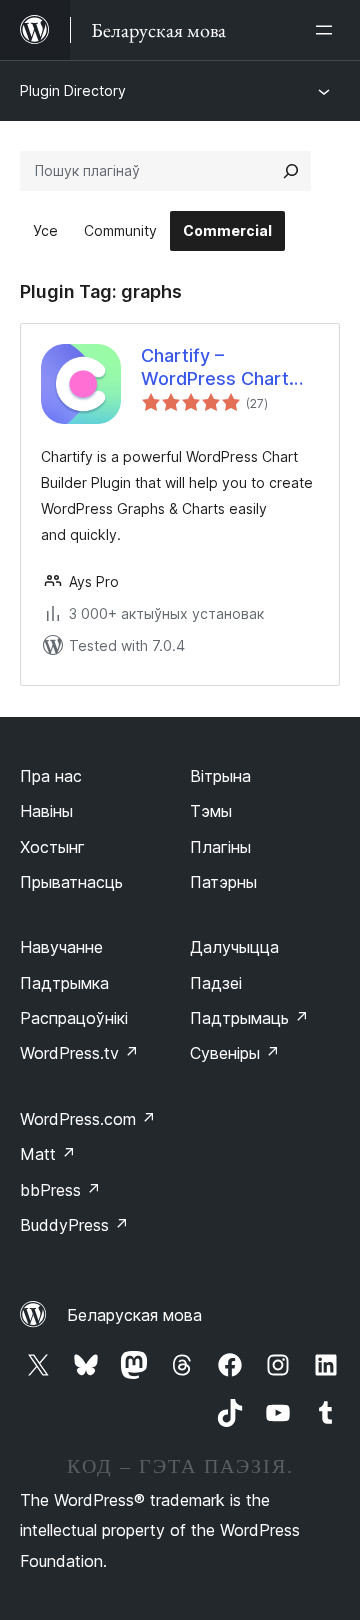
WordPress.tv (79, 1053)
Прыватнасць (71, 882)
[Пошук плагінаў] (291, 171)
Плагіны (220, 847)
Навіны (46, 811)
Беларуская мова (134, 1315)
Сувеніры (235, 1053)
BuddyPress (74, 1225)
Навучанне (61, 947)
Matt (48, 1154)
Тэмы (211, 811)
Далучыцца (234, 947)
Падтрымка (64, 983)
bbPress (60, 1190)
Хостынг (52, 847)
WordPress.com (88, 1119)
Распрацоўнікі (74, 1018)
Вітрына (220, 776)
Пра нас (51, 776)
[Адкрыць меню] (328, 30)
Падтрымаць (249, 1018)
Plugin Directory (73, 90)
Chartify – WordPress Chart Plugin (215, 368)
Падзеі (216, 983)
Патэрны (223, 882)
